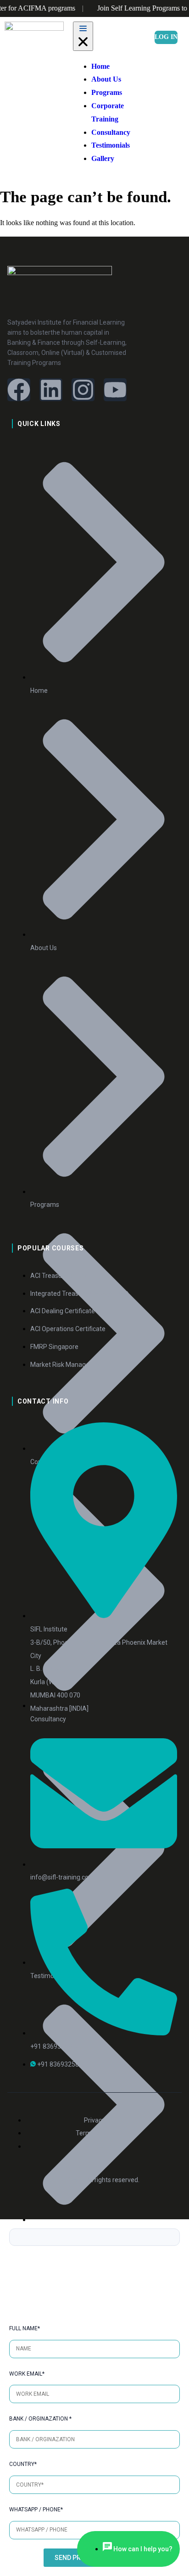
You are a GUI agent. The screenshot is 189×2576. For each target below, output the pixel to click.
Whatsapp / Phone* (36, 2510)
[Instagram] (83, 390)
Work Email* (27, 2374)
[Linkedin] (51, 390)
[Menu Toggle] (83, 36)
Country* (23, 2464)
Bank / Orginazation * (40, 2419)
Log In (166, 37)
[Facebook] (19, 390)
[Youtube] (115, 390)
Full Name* (25, 2328)
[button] (157, 97)
